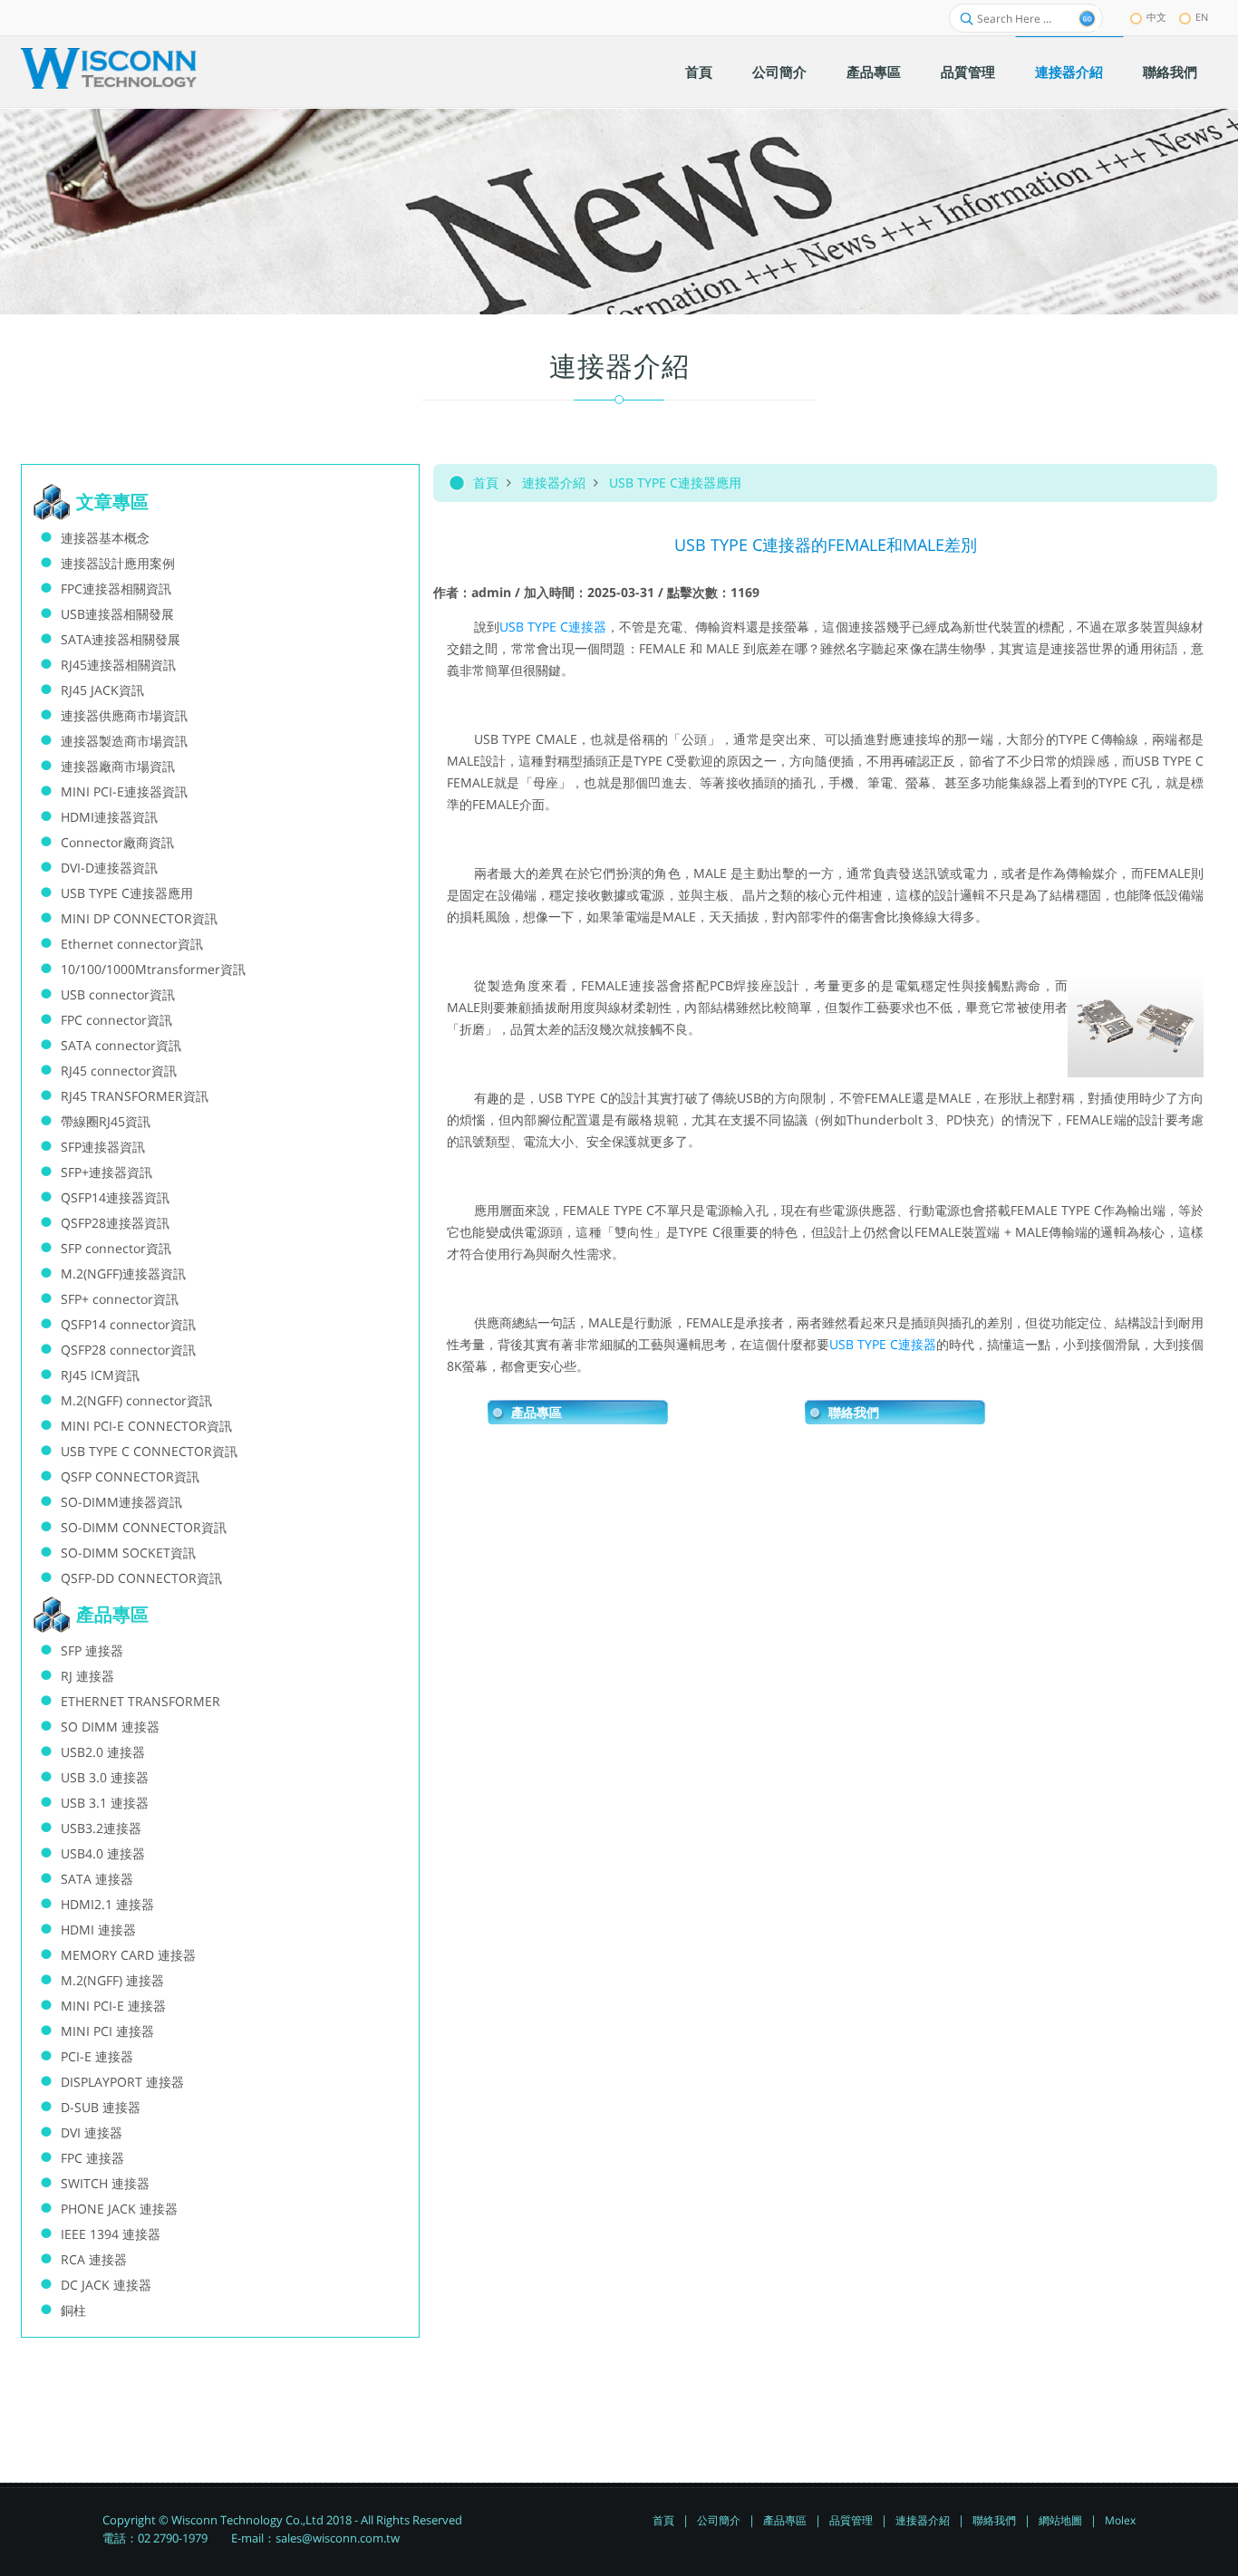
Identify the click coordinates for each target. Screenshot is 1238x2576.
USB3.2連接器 (101, 1828)
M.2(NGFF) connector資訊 (136, 1400)
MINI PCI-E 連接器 (113, 2006)
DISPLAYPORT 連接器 (122, 2082)
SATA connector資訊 (121, 1045)
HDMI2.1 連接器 (107, 1904)
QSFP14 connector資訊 (128, 1324)
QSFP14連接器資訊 (115, 1197)
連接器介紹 (554, 482)
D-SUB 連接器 (101, 2107)
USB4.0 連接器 (103, 1853)
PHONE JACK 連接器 (119, 2209)
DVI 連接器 (92, 2132)
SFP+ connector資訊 (120, 1299)
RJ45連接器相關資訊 (118, 665)
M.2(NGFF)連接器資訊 (123, 1274)
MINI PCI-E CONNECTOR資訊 (146, 1426)
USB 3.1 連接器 (105, 1803)
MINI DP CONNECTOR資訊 (139, 918)
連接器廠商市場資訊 (118, 766)
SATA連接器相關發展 (121, 639)
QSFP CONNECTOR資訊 (130, 1476)
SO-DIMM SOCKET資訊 (128, 1553)
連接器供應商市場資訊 (124, 715)
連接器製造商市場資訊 (124, 741)
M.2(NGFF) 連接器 (112, 1980)
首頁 (486, 482)
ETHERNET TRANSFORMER (140, 1701)
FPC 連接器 (92, 2158)
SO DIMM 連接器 (110, 1727)
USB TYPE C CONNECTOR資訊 (149, 1451)
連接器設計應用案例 (118, 563)
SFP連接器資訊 (103, 1147)
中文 (1156, 17)
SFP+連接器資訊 (106, 1172)
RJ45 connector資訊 (119, 1071)
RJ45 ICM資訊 (100, 1375)
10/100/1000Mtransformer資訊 (153, 969)
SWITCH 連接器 (105, 2183)
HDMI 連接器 (98, 1930)
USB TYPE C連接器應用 (675, 482)
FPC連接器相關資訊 (116, 589)
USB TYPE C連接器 (553, 627)
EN (1202, 17)
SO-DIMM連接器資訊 (121, 1502)
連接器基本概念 (105, 538)
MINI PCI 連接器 (107, 2031)
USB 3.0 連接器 (105, 1777)
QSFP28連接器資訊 (115, 1223)
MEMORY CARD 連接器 (128, 1955)
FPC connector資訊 (116, 1020)
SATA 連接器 (97, 1879)
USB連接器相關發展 (117, 614)
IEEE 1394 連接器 (111, 2234)
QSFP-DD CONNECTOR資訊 (141, 1578)
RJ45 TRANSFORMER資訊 (135, 1096)
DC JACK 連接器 (106, 2285)
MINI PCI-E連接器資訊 (124, 791)
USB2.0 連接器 (103, 1752)
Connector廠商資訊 (117, 842)
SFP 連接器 (92, 1650)
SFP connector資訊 (116, 1248)
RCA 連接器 (94, 2259)
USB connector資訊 (118, 994)
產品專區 (537, 1413)
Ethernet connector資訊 (132, 944)
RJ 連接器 (87, 1676)
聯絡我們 (854, 1413)
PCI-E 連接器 (97, 2056)
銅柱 (73, 2310)
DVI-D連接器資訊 (109, 868)
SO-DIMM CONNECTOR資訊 (144, 1527)
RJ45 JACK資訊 (102, 690)
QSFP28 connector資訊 (128, 1350)
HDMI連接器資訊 (109, 817)
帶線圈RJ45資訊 (106, 1121)
